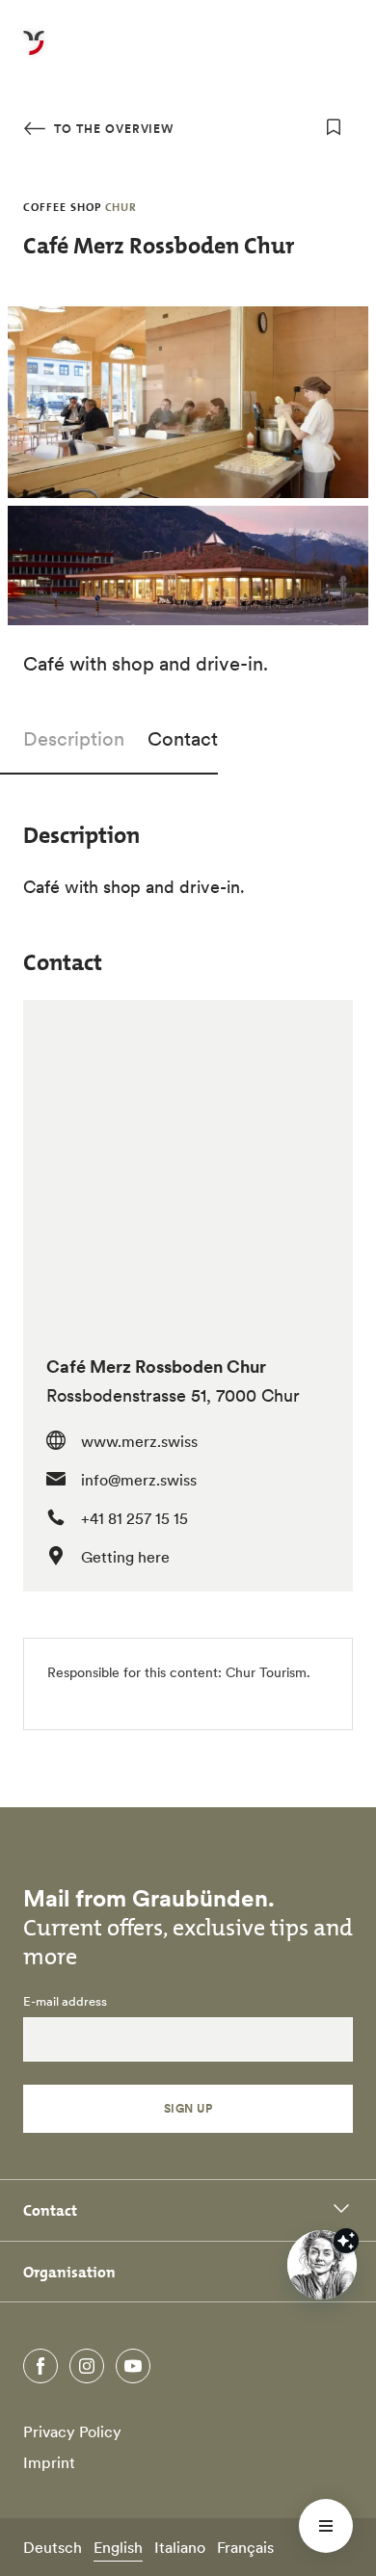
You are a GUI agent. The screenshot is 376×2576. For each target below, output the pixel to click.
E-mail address (65, 2002)
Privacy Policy (72, 2431)
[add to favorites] (334, 127)
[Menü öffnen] (326, 2526)
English (118, 2547)
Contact (183, 739)
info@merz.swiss (139, 1480)
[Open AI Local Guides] (322, 2265)
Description (74, 739)
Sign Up (188, 2108)
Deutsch (53, 2547)
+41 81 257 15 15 (134, 1518)
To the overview (112, 129)
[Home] (34, 54)
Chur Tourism (266, 1672)
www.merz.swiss (139, 1441)
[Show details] (346, 2241)
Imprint (49, 2462)
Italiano (180, 2547)
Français (245, 2547)
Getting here (125, 1557)
